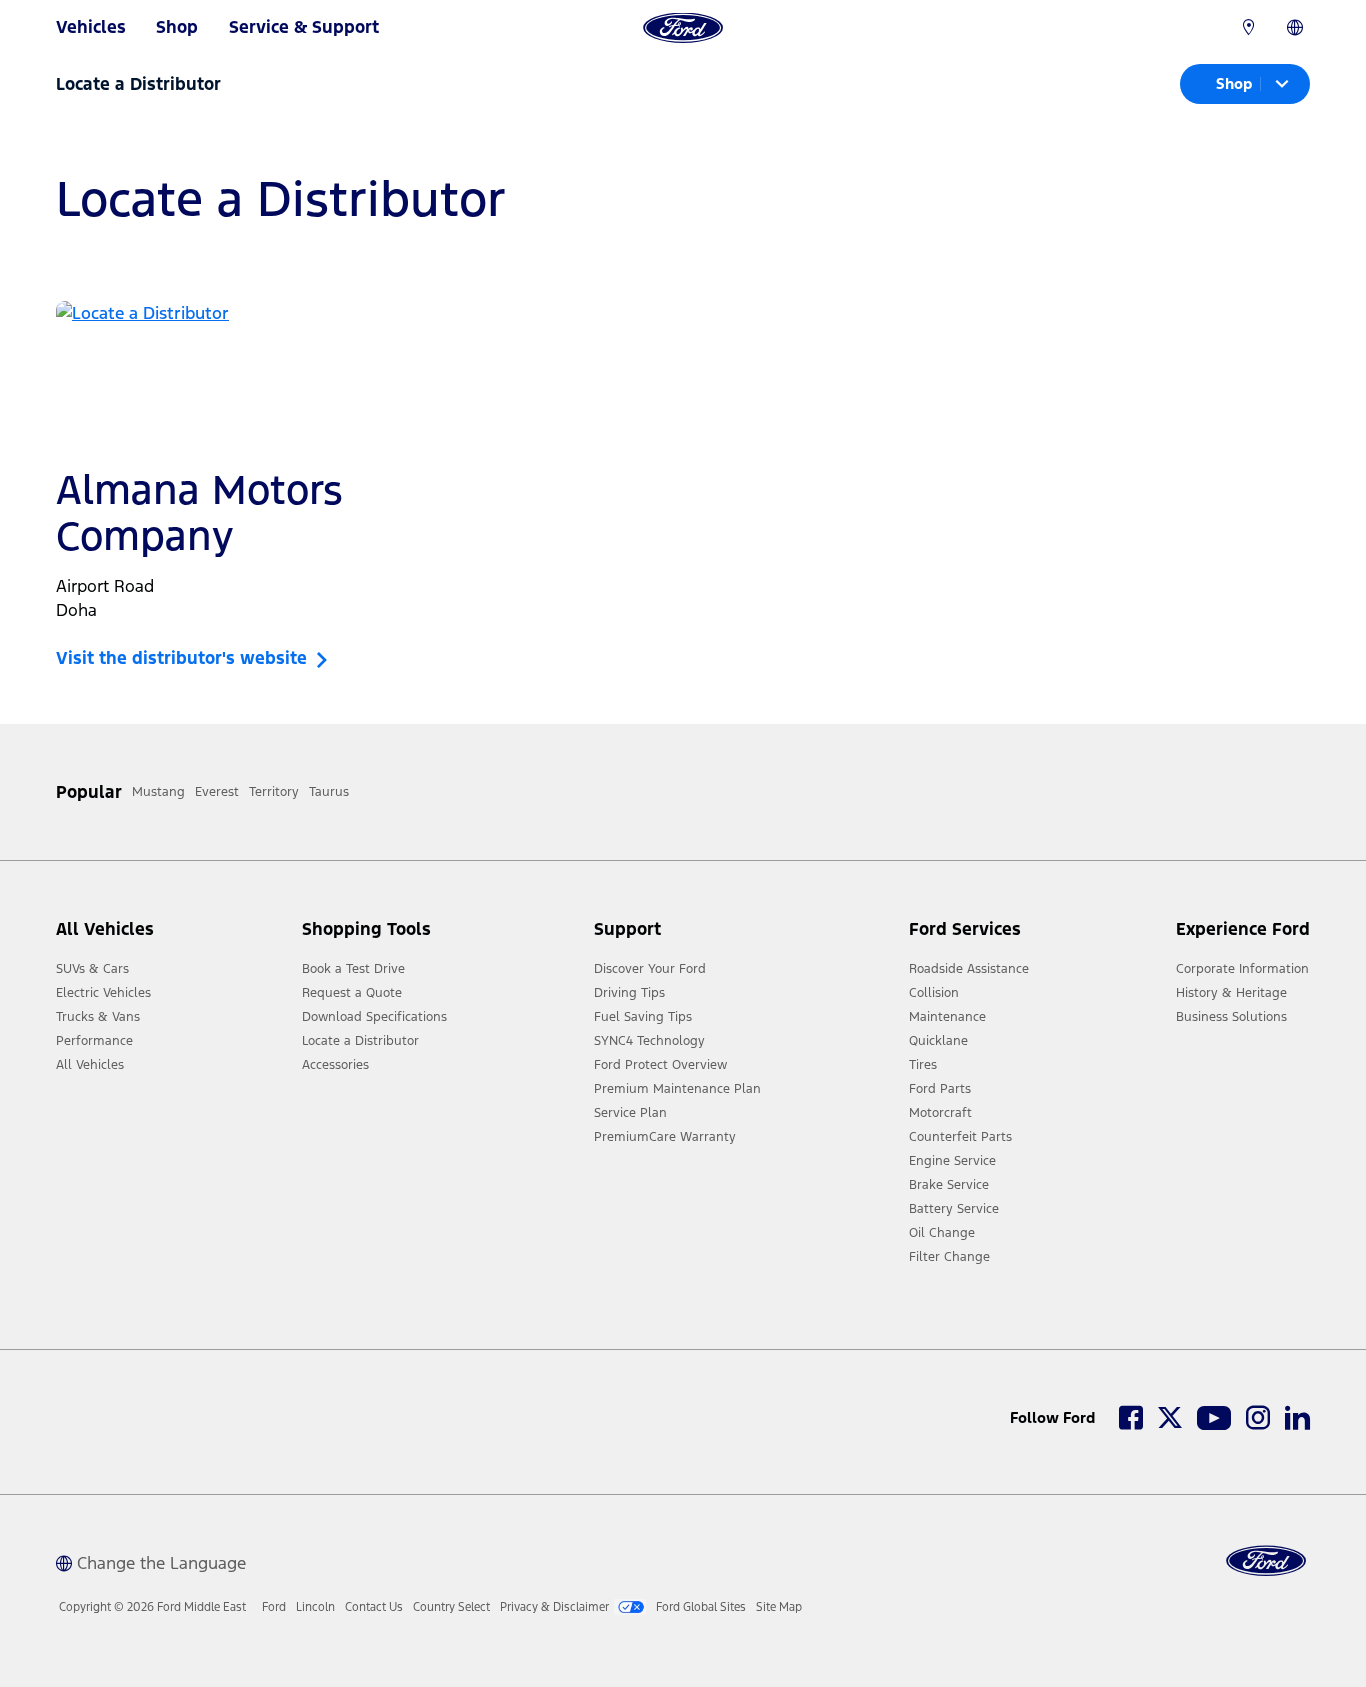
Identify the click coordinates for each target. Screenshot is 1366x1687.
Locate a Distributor (360, 1041)
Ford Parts (940, 1089)
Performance (94, 1041)
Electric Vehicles (103, 993)
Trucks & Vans (98, 1017)
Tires (923, 1065)
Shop (177, 27)
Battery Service (954, 1209)
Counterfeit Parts (960, 1137)
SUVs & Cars (92, 969)
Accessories (335, 1065)
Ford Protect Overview (660, 1065)
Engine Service (952, 1161)
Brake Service (949, 1185)
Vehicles (91, 27)
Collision (934, 993)
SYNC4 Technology (649, 1041)
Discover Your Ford (650, 969)
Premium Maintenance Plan (677, 1089)
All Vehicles (90, 1065)
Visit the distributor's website (186, 658)
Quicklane (938, 1041)
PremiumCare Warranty (665, 1137)
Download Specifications (374, 1017)
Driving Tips (629, 993)
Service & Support (304, 27)
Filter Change (949, 1257)
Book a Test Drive (353, 969)
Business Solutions (1231, 1017)
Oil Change (942, 1233)
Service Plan (630, 1113)
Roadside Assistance (969, 969)
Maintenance (947, 1017)
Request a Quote (352, 993)
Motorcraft (940, 1113)
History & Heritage (1231, 993)
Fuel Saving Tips (643, 1017)
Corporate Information (1242, 969)
